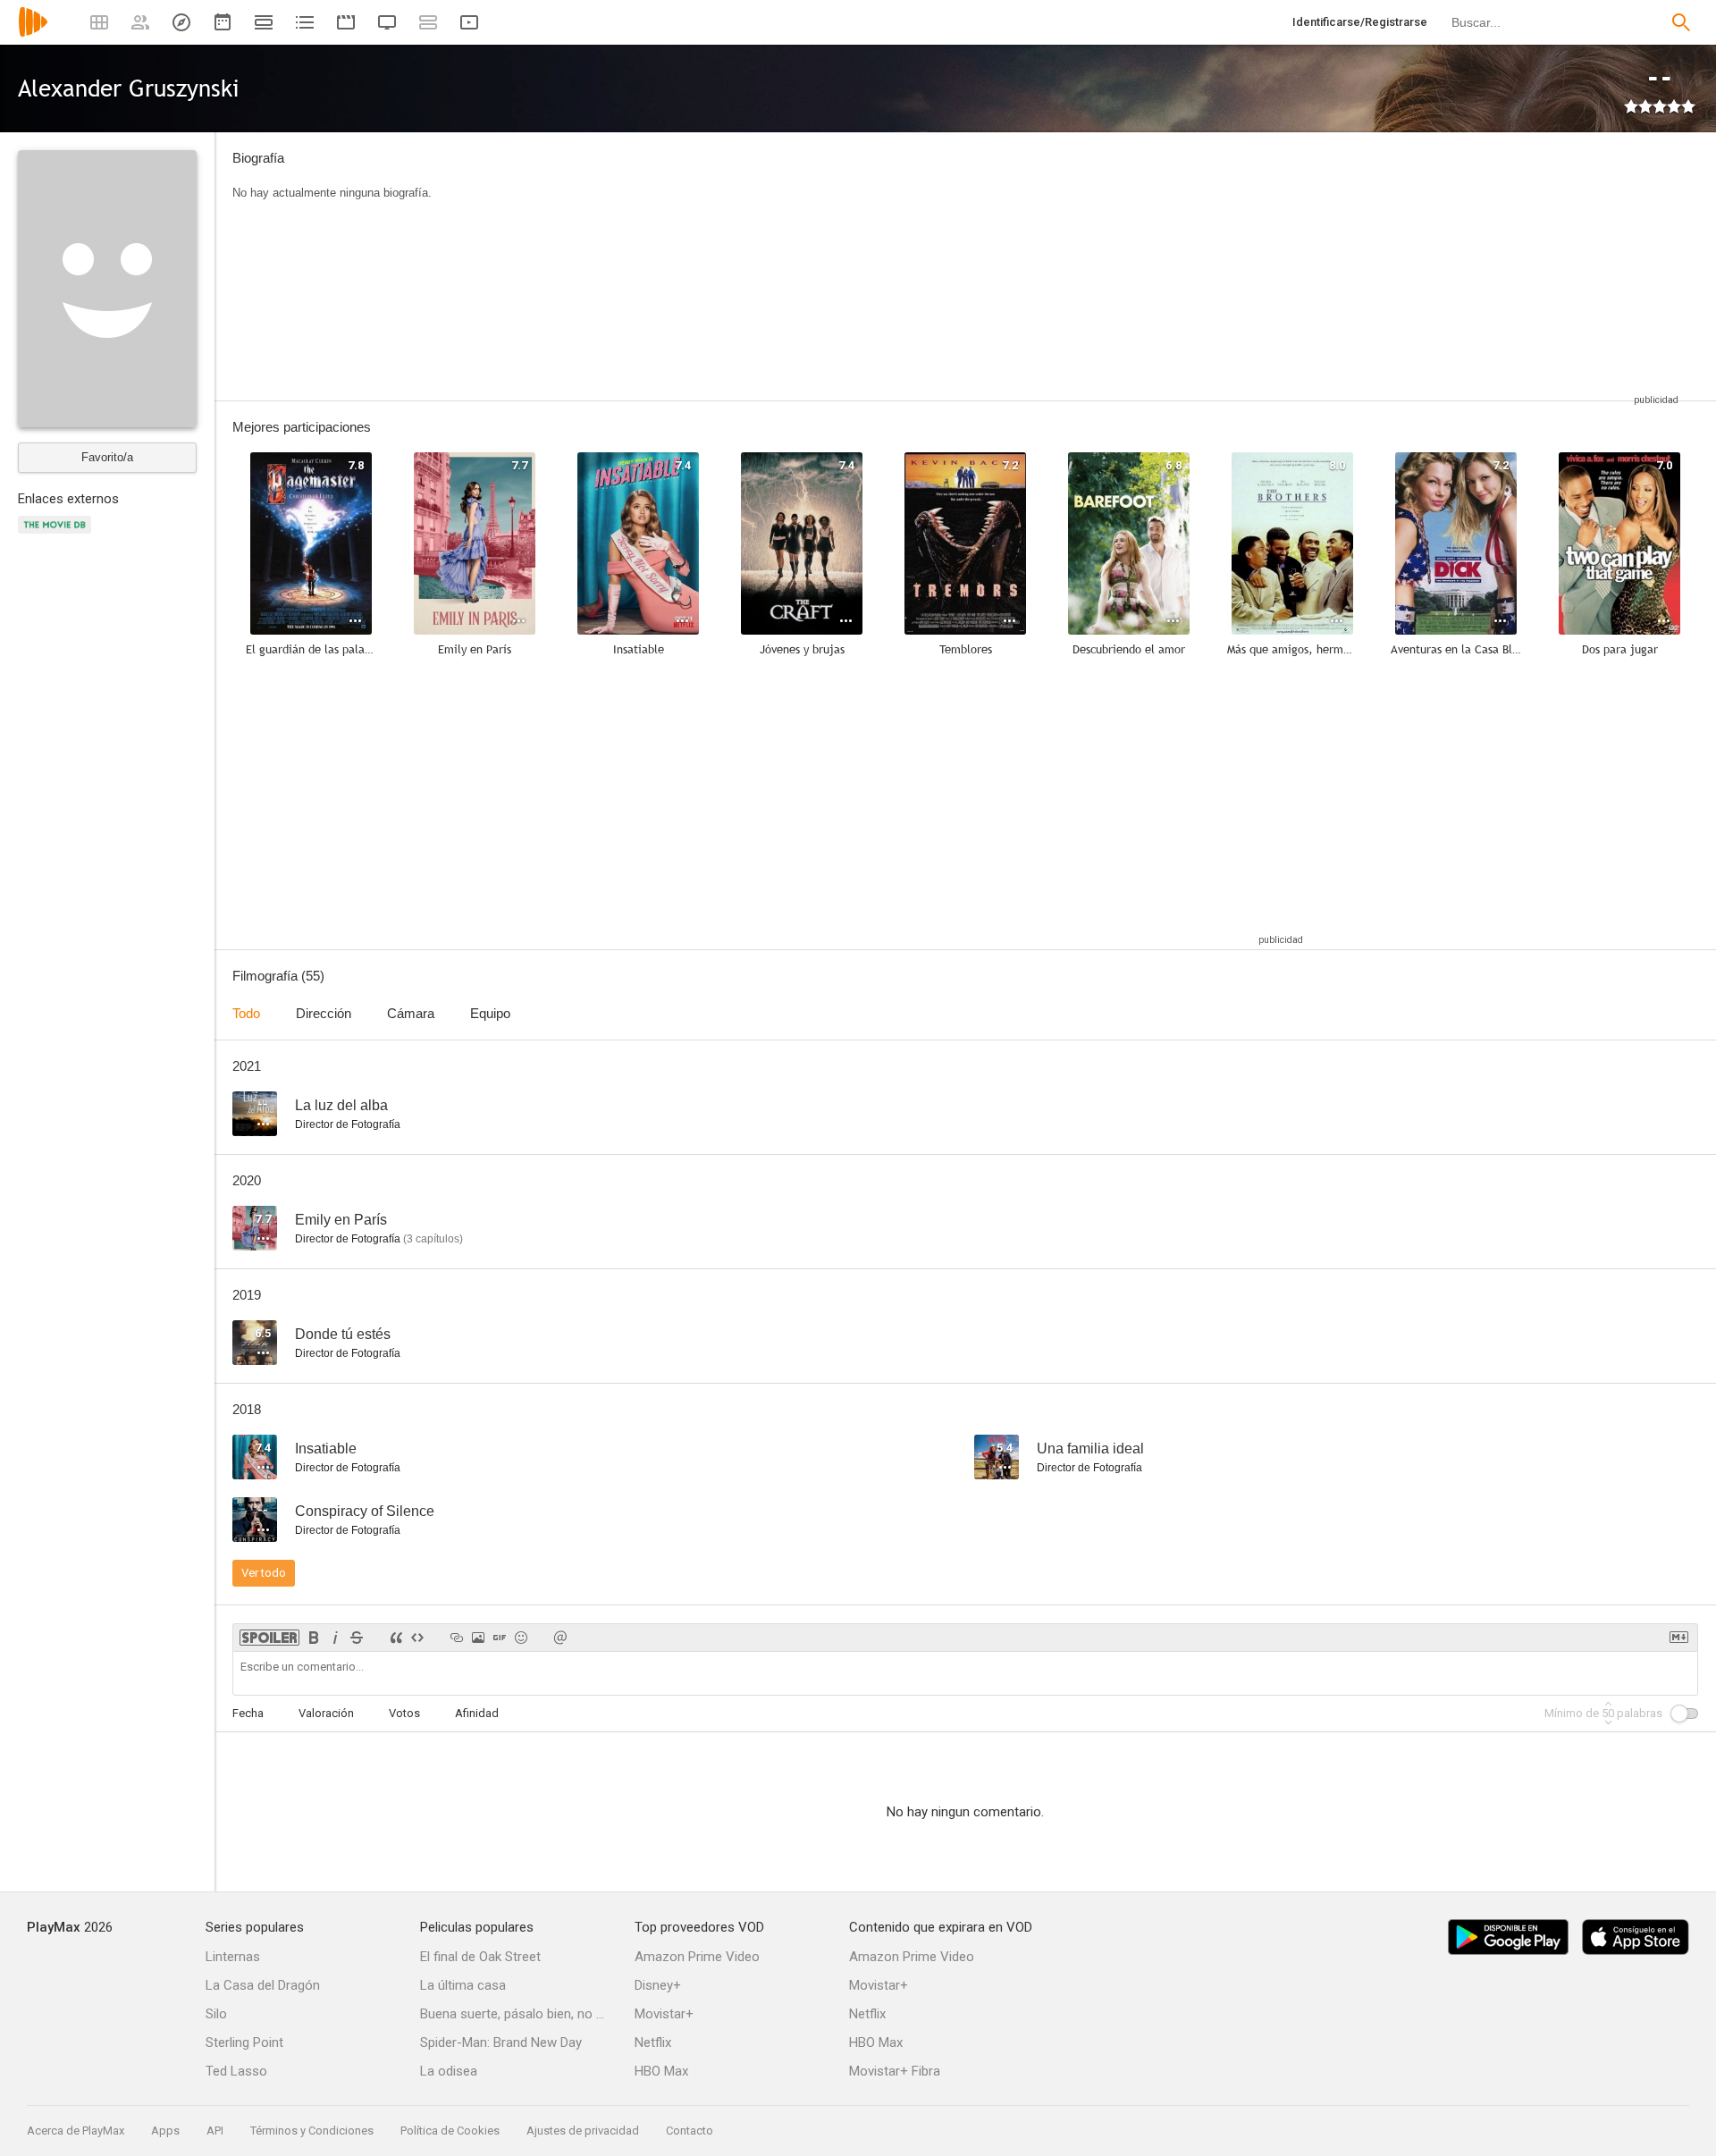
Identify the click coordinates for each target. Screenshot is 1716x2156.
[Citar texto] (396, 1638)
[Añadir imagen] (478, 1638)
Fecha (248, 1713)
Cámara (411, 1013)
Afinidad (477, 1713)
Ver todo (264, 1573)
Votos (404, 1713)
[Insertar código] (417, 1638)
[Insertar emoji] (521, 1638)
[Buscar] (1681, 22)
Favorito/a (107, 457)
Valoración (326, 1713)
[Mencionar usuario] (560, 1638)
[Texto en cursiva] (335, 1638)
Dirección (324, 1013)
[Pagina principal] (33, 34)
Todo (246, 1013)
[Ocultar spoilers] (269, 1638)
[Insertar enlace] (457, 1638)
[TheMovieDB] (57, 535)
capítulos (433, 1239)
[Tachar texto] (357, 1638)
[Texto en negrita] (314, 1638)
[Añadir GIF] (500, 1638)
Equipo (490, 1013)
